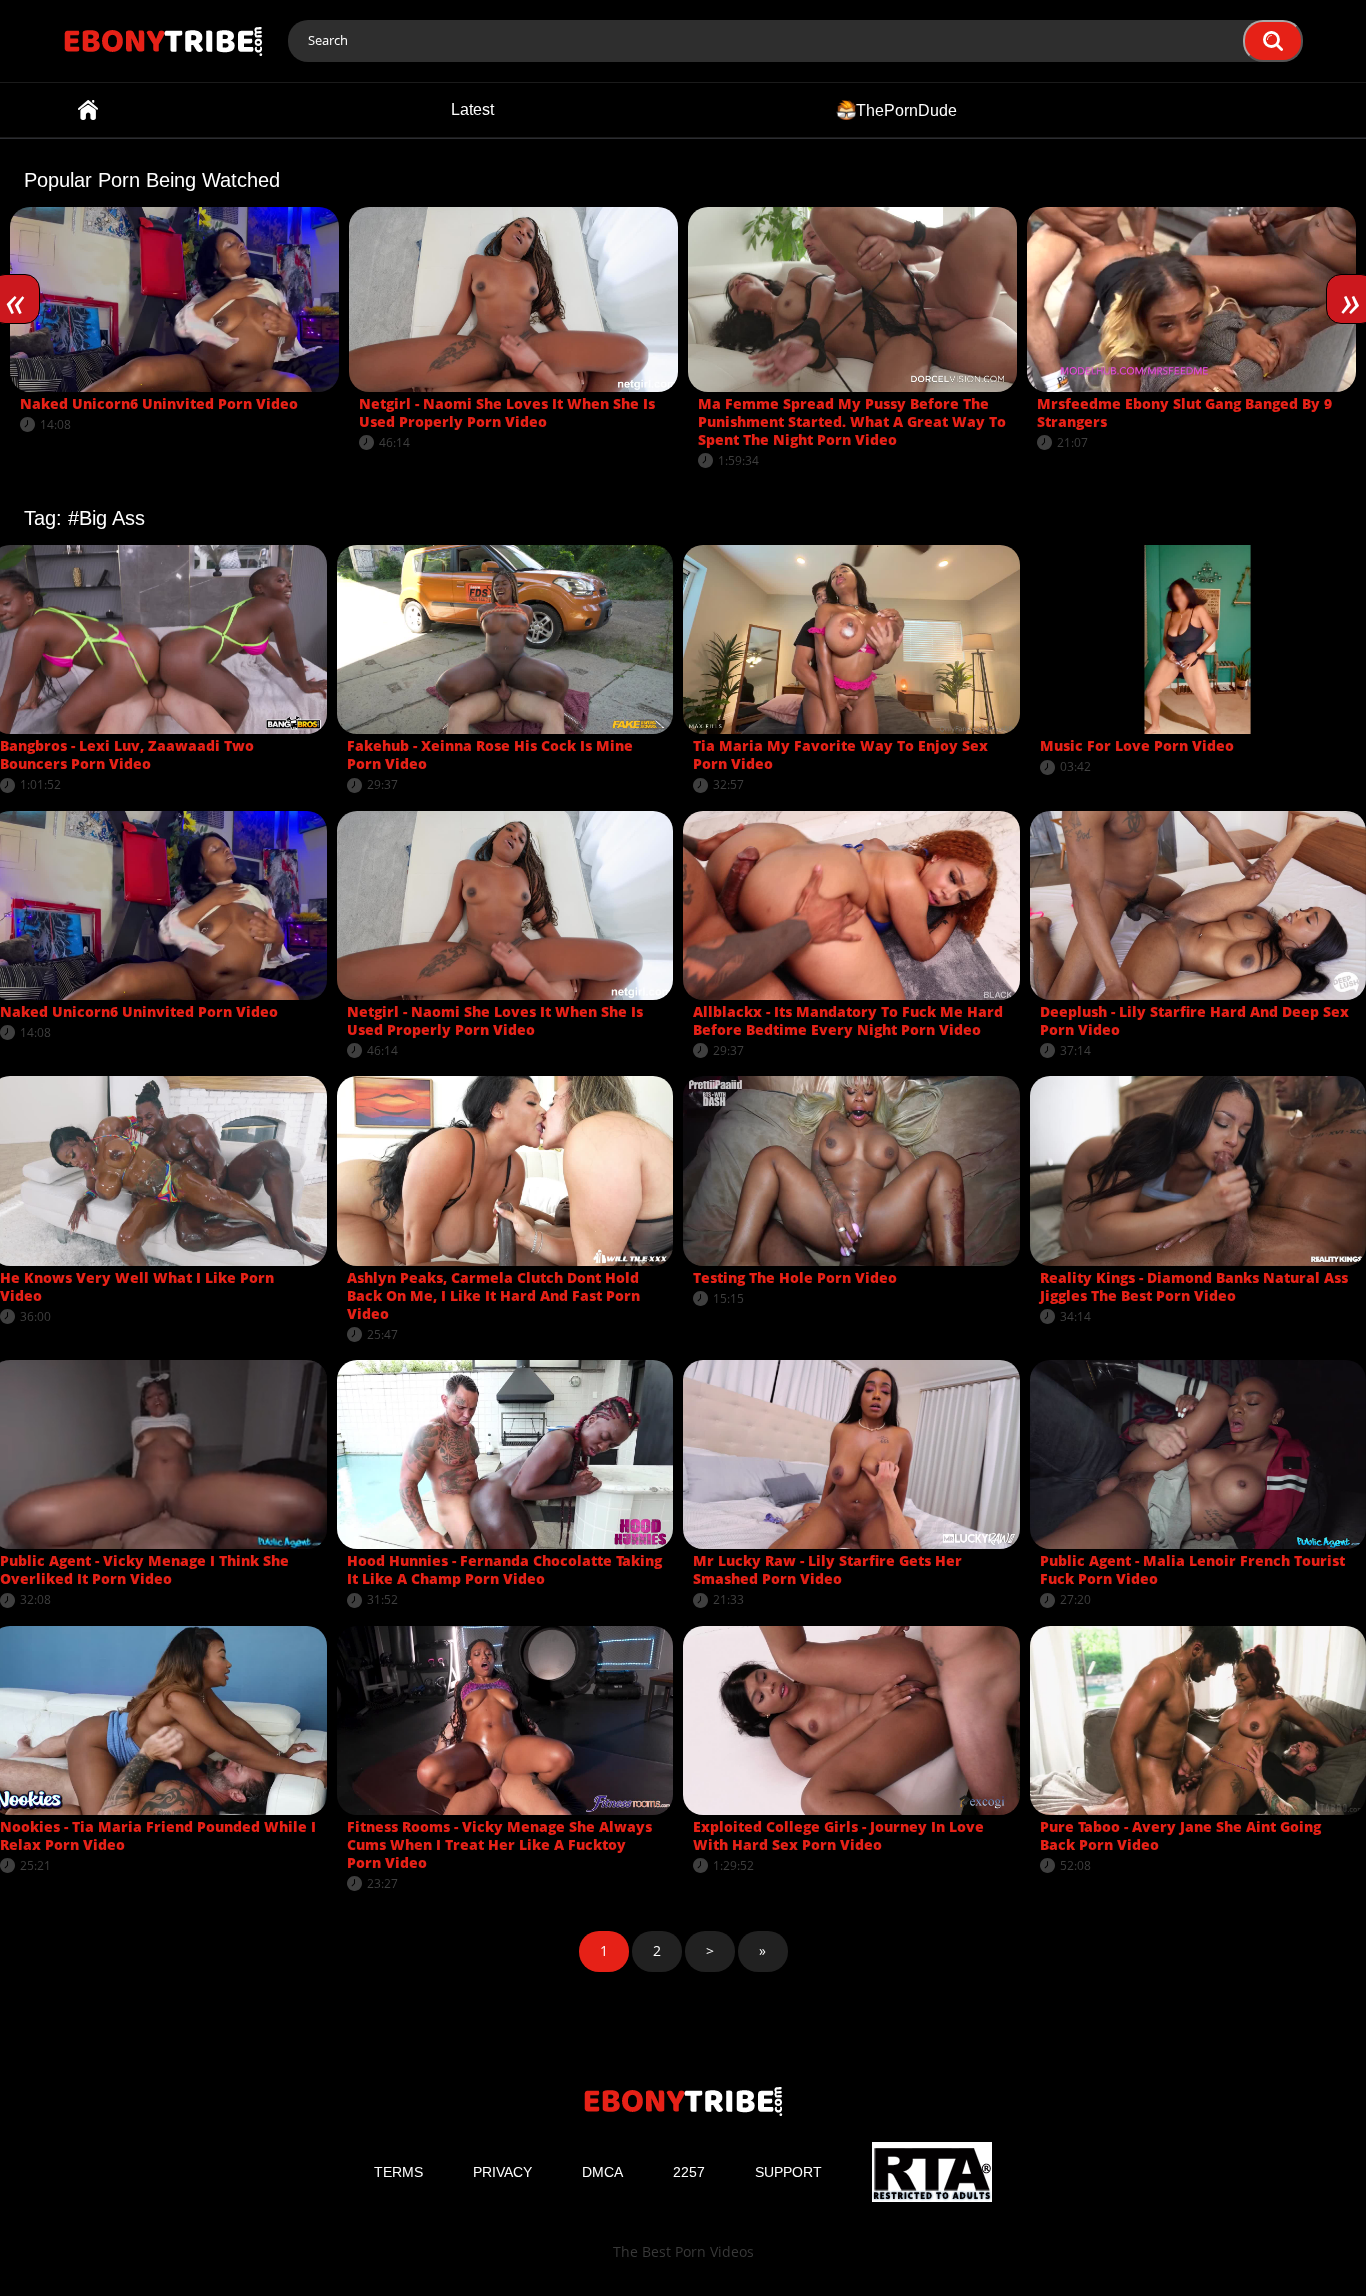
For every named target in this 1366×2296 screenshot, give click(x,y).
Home (88, 110)
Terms (398, 2172)
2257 (689, 2172)
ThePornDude (906, 109)
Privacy (502, 2172)
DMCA (602, 2172)
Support (788, 2172)
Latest (472, 109)
